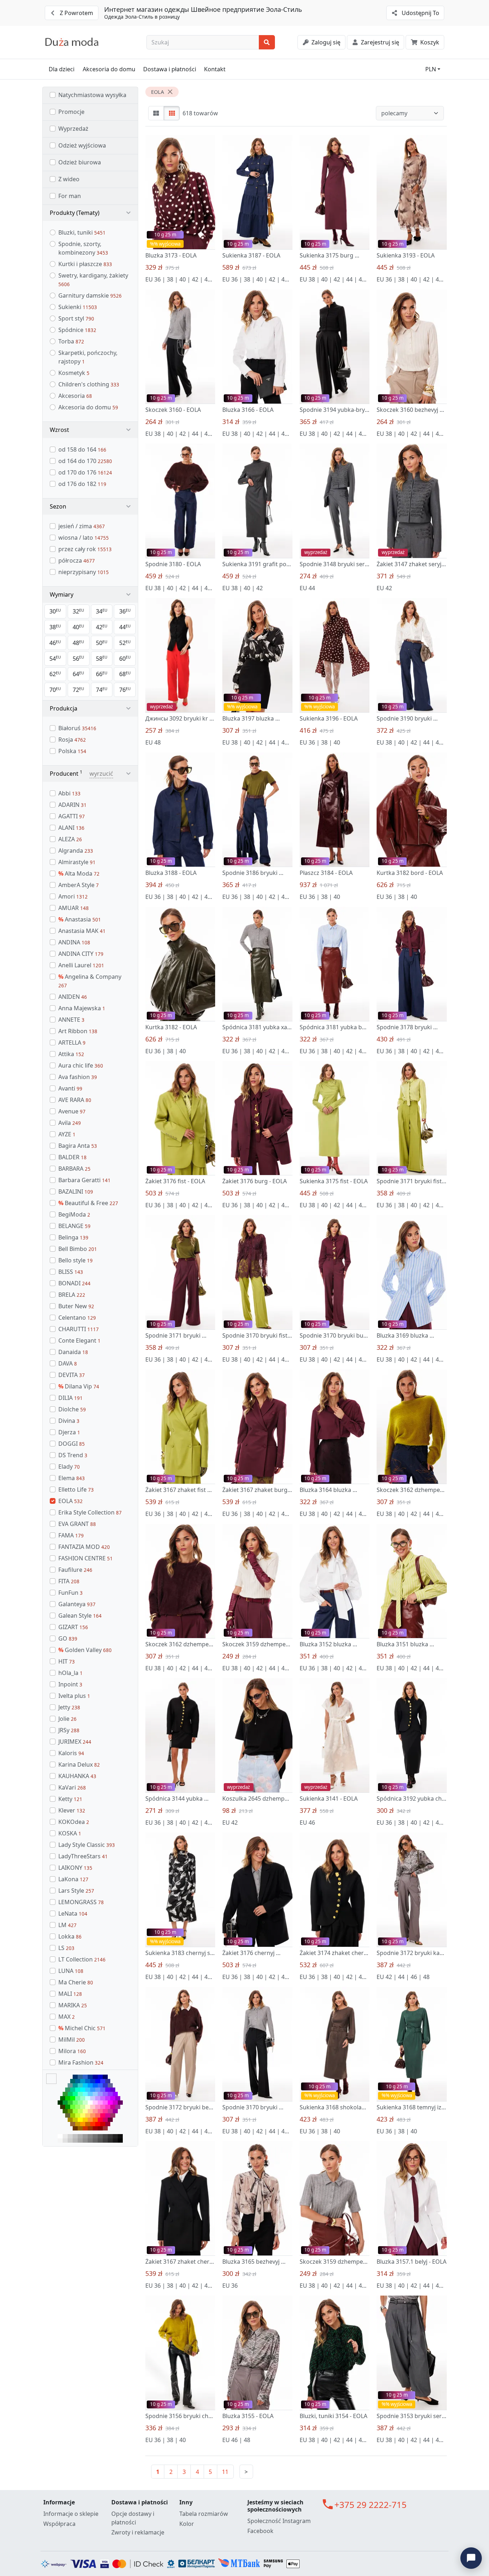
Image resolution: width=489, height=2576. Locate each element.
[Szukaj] (267, 42)
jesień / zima (82, 526)
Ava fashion (78, 1077)
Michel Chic (82, 2028)
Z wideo (69, 179)
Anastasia (80, 919)
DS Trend (73, 1455)
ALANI (71, 828)
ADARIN (72, 805)
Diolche (72, 1409)
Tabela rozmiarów (204, 2514)
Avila (70, 1123)
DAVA (68, 1363)
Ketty (70, 1799)
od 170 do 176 (85, 472)
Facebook (260, 2531)
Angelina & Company (90, 981)
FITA (69, 1581)
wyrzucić (101, 774)
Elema (72, 1478)
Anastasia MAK (82, 931)
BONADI (74, 1283)
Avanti (70, 1088)
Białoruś (77, 728)
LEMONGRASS (81, 1902)
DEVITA (72, 1375)
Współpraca (59, 2524)
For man (70, 196)
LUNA (71, 1971)
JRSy (69, 1730)
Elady (69, 1467)
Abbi (69, 793)
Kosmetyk (74, 373)
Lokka (70, 1936)
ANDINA (74, 942)
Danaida (73, 1352)
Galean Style (80, 1616)
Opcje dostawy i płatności (133, 2518)
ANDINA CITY (81, 954)
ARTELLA (72, 1043)
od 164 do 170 (85, 461)
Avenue (72, 1111)
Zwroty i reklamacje (138, 2532)
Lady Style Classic (87, 1845)
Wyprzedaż (73, 129)
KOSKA (70, 1833)
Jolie (67, 1719)
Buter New (76, 1306)
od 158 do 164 (82, 449)
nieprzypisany (84, 572)
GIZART (73, 1627)
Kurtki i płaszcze (85, 264)
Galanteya (77, 1604)
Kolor (187, 2524)
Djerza (69, 1432)
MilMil (72, 2040)
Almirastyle (77, 862)
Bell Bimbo (78, 1249)
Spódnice (77, 330)
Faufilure (75, 1570)
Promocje (71, 112)
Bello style (76, 1260)
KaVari (72, 1787)
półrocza (77, 560)
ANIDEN (73, 997)
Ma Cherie (76, 1982)
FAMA (71, 1535)
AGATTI (72, 816)
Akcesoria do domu (109, 69)
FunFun (71, 1593)
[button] (90, 213)
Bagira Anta (78, 1146)
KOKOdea (74, 1822)
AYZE (67, 1134)
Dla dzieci (62, 69)
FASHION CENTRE (86, 1558)
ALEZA (70, 839)
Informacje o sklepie (71, 2514)
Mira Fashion (81, 2062)
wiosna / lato (84, 538)
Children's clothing (89, 384)
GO (68, 1638)
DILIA (71, 1398)
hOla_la (71, 1673)
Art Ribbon (78, 1031)
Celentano (77, 1318)
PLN (431, 69)
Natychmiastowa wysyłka (92, 95)
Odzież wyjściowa (82, 145)
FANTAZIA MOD (84, 1547)
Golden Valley (85, 1650)
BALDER (72, 1157)
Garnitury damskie (90, 295)
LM (67, 1925)
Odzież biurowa (80, 162)
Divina (69, 1421)
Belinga (73, 1237)
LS (66, 1948)
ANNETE (71, 1020)
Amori (73, 896)
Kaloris (71, 1753)
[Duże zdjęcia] (156, 113)
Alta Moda (79, 873)
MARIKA (73, 2005)
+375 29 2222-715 (371, 2505)
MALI (70, 1994)
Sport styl (76, 318)
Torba (71, 341)
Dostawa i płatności (170, 69)
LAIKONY (75, 1868)
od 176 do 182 (82, 484)
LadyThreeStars (83, 1856)
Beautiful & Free (88, 1203)
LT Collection (82, 1959)
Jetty (69, 1707)
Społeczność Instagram (279, 2521)
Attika (71, 1054)
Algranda (76, 851)
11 (225, 2472)
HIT (67, 1661)
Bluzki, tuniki (82, 232)
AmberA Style (79, 885)
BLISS (71, 1272)
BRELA (72, 1295)
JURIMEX (75, 1742)
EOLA (71, 1501)
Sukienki (78, 307)
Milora (72, 2051)
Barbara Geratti (84, 1180)
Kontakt (215, 69)
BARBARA (74, 1169)
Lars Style (76, 1891)
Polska (72, 751)
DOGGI (72, 1444)
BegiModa (74, 1214)
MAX (67, 2017)
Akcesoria (75, 396)
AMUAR (74, 908)
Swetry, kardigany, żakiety (93, 280)
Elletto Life (76, 1489)
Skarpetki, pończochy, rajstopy (88, 357)
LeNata (73, 1913)
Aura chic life (81, 1065)
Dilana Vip (79, 1386)
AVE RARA (75, 1100)
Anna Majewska (82, 1008)
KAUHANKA (77, 1776)
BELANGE (74, 1226)
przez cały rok (85, 549)
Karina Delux (79, 1764)
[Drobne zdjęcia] (172, 113)
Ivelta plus (74, 1696)
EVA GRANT (77, 1524)
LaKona (73, 1879)
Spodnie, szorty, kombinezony (83, 248)
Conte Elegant (79, 1340)
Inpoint (70, 1684)
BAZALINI (76, 1191)
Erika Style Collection (90, 1512)
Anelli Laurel (81, 965)
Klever (72, 1810)
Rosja (72, 740)
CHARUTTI (79, 1329)
